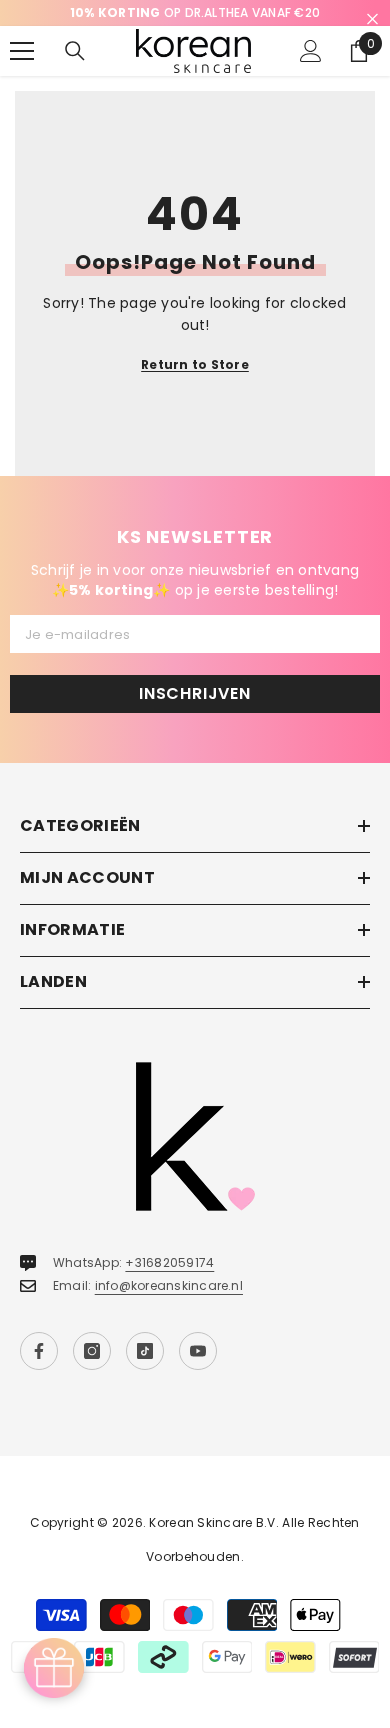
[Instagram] (92, 1351)
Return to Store (195, 364)
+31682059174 (169, 1262)
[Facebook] (39, 1351)
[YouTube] (198, 1351)
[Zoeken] (75, 51)
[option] (195, 13)
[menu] (22, 51)
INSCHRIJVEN (195, 693)
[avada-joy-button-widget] (54, 1668)
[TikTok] (145, 1351)
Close (372, 19)
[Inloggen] (311, 51)
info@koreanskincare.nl (169, 1285)
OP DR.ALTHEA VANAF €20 (195, 12)
